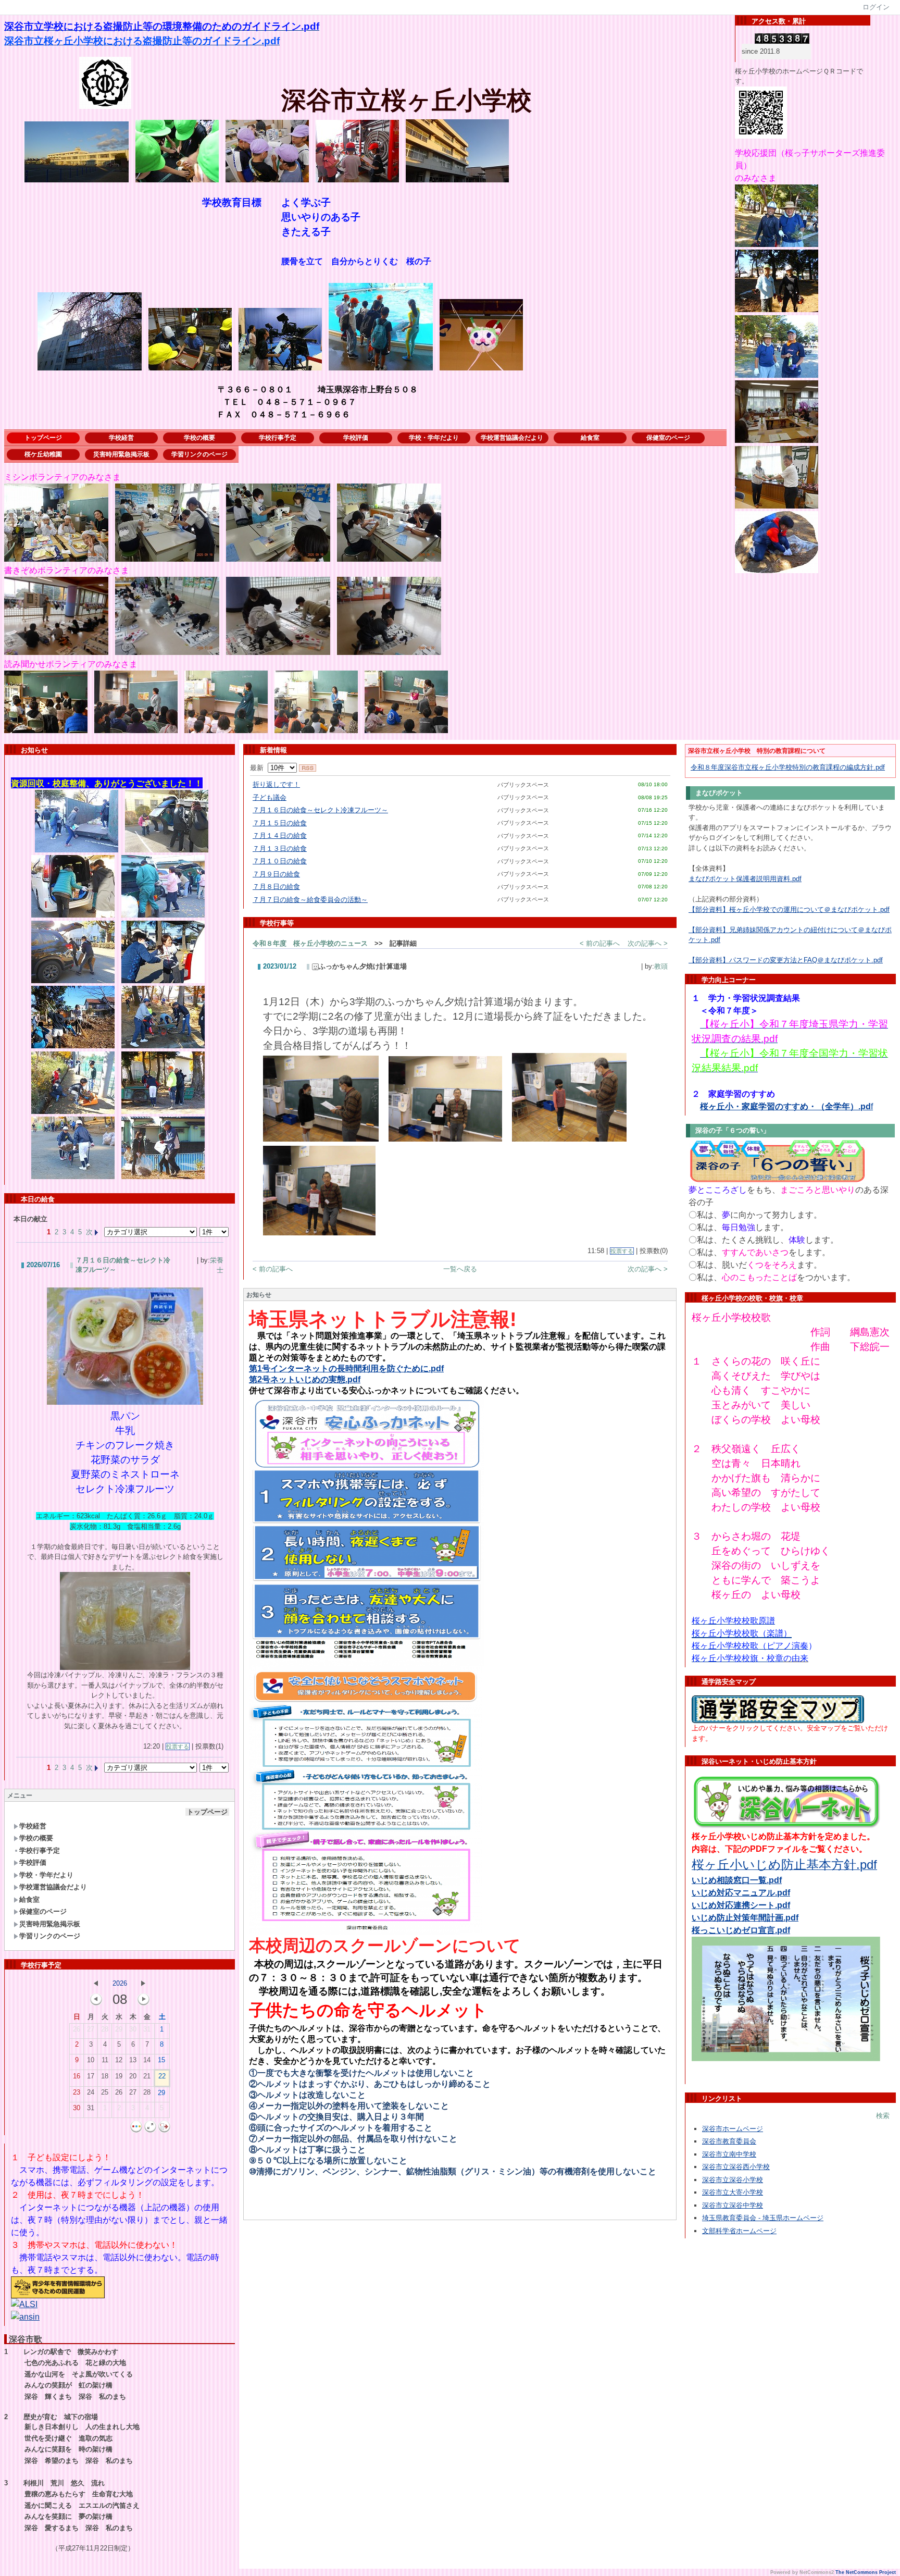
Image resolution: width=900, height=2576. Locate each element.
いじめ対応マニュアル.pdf (741, 1893)
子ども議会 (270, 797)
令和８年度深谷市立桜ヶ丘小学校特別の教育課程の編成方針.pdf (788, 767)
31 (147, 2029)
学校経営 (121, 438)
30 (133, 2029)
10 (91, 2060)
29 (119, 2029)
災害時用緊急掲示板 (121, 454)
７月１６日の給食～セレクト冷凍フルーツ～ (320, 810)
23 (77, 2092)
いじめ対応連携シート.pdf (741, 1905)
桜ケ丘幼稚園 (43, 454)
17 (91, 2076)
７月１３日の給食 (280, 849)
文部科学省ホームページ (739, 2231)
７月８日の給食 (276, 887)
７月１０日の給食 (280, 861)
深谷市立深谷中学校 (733, 2205)
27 (91, 2029)
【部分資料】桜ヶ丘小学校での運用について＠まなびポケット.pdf (789, 909)
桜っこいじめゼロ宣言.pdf (741, 1930)
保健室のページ (668, 438)
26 (77, 2029)
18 (105, 2076)
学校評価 (356, 438)
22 (162, 2076)
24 (91, 2092)
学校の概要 (199, 438)
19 (119, 2076)
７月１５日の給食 (280, 823)
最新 (259, 768)
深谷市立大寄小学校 (733, 2192)
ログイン (876, 7)
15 (161, 2060)
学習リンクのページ (199, 454)
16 (77, 2076)
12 (119, 2060)
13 (133, 2060)
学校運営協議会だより (512, 438)
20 (133, 2076)
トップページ (43, 438)
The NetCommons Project (866, 2572)
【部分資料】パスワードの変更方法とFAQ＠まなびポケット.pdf (786, 960)
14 (147, 2060)
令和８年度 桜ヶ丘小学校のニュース (310, 943)
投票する (178, 1747)
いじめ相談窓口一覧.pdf (737, 1880)
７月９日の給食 (276, 874)
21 (147, 2076)
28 (105, 2029)
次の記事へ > (648, 943)
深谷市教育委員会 (729, 2141)
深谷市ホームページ (733, 2129)
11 (105, 2060)
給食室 (590, 438)
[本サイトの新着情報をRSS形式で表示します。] (308, 768)
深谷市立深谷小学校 (733, 2180)
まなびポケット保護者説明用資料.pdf (745, 879)
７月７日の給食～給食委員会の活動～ (310, 900)
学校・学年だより (434, 438)
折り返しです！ (276, 784)
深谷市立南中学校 (729, 2154)
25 (105, 2092)
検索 (883, 2116)
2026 (120, 1983)
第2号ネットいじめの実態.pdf (305, 1379)
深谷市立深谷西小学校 (736, 2167)
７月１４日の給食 (280, 835)
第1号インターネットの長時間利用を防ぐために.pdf (346, 1368)
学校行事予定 (278, 438)
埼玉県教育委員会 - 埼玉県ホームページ (763, 2218)
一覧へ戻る (460, 1269)
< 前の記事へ (600, 943)
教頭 (661, 966)
